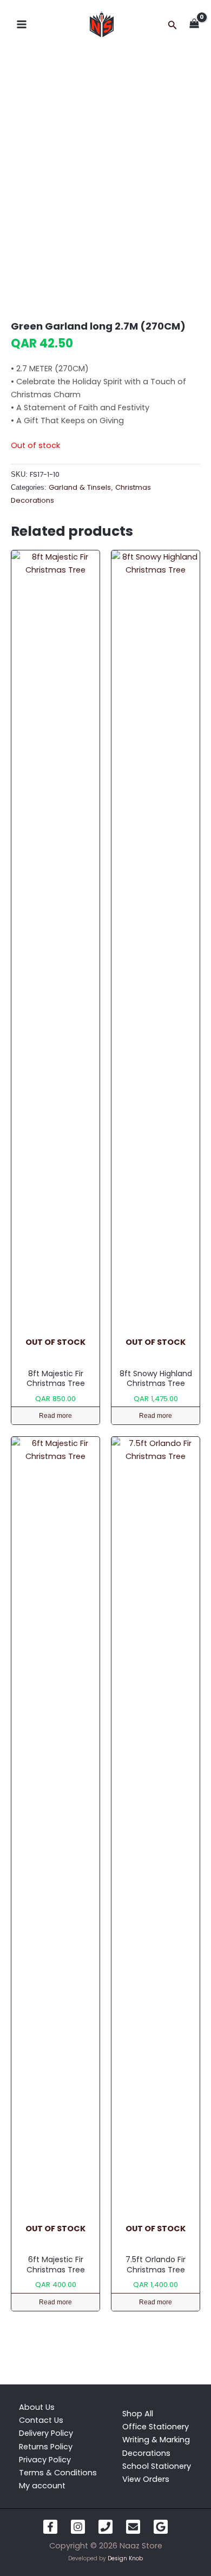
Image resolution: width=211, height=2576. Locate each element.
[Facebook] (50, 2527)
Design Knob (125, 2558)
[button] (173, 26)
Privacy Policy (45, 2460)
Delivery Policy (46, 2433)
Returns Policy (46, 2447)
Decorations (146, 2453)
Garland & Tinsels (80, 487)
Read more (55, 1416)
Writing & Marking (156, 2440)
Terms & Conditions (58, 2473)
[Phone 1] (105, 2527)
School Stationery (157, 2466)
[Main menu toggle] (22, 24)
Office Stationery (156, 2427)
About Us (37, 2407)
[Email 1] (133, 2527)
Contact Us (41, 2420)
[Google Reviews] (161, 2527)
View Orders (146, 2479)
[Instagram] (78, 2527)
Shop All (138, 2414)
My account (42, 2486)
